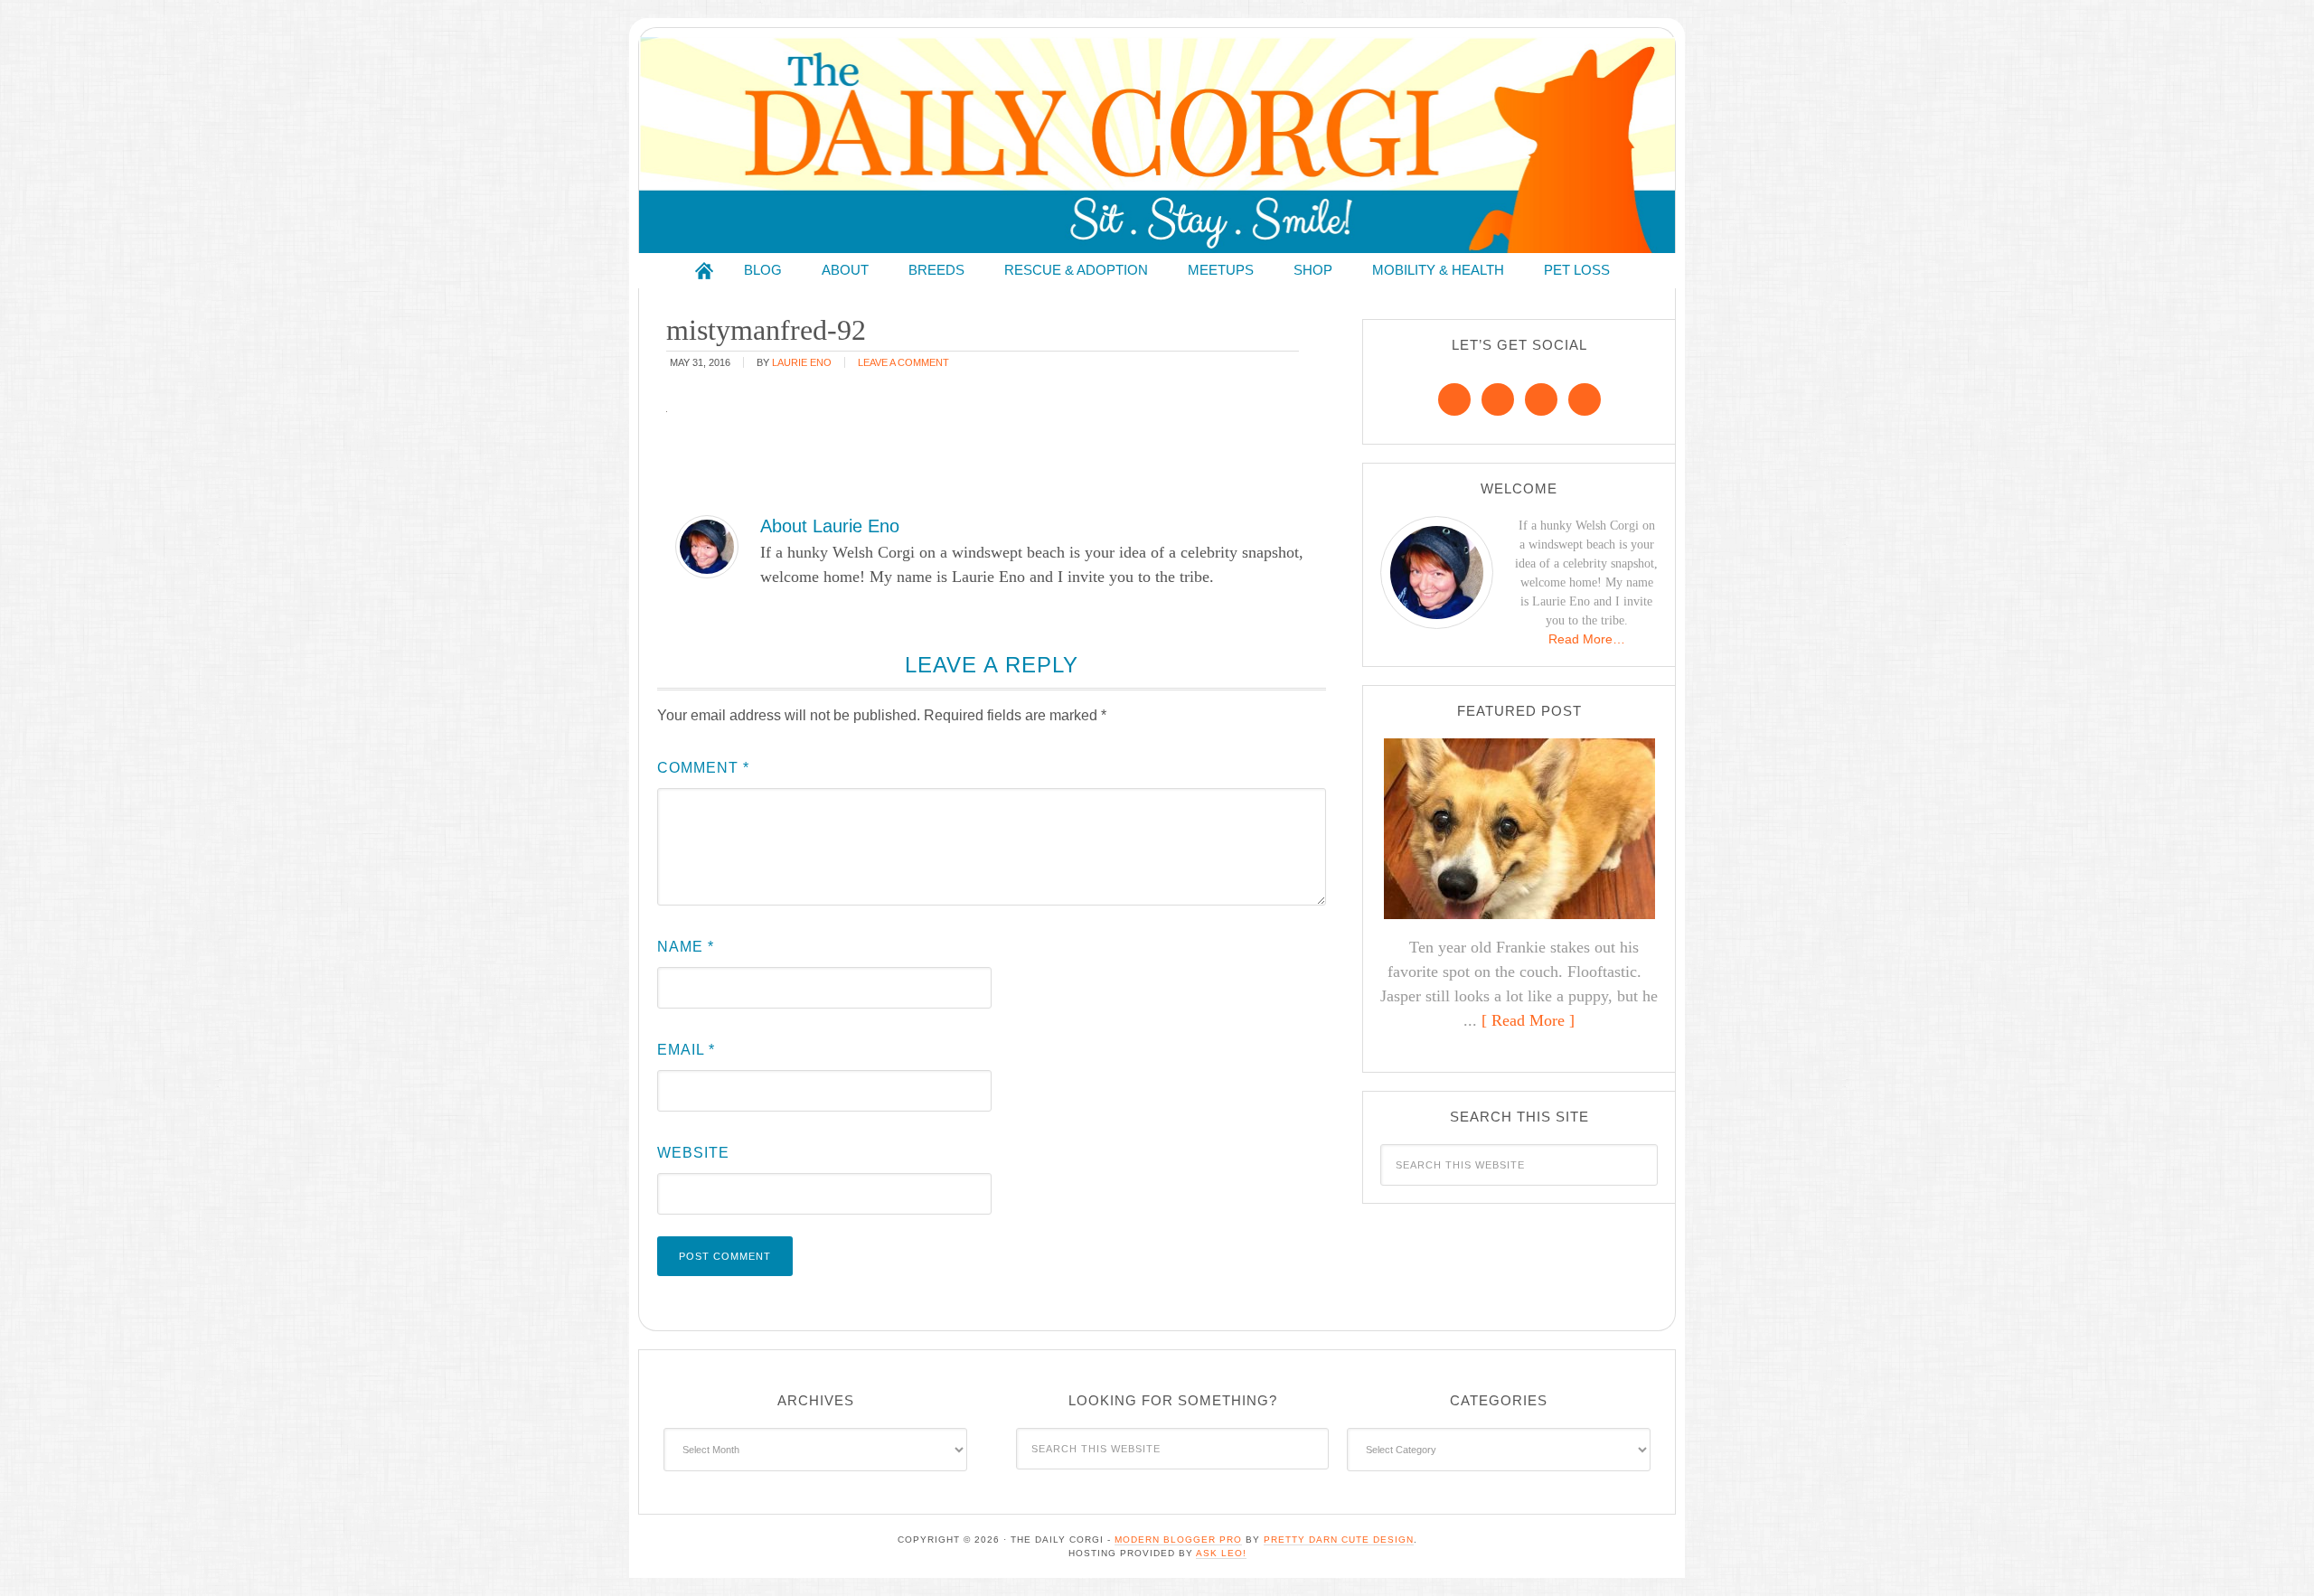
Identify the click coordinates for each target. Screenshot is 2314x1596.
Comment (703, 768)
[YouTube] (1585, 399)
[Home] (704, 271)
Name (686, 947)
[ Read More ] (1528, 1020)
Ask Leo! (1221, 1553)
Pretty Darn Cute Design (1339, 1540)
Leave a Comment (903, 362)
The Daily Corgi (1157, 145)
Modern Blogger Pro (1178, 1540)
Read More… (1587, 639)
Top (2271, 1553)
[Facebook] (1454, 399)
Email (686, 1050)
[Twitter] (1541, 399)
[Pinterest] (1498, 399)
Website (693, 1153)
